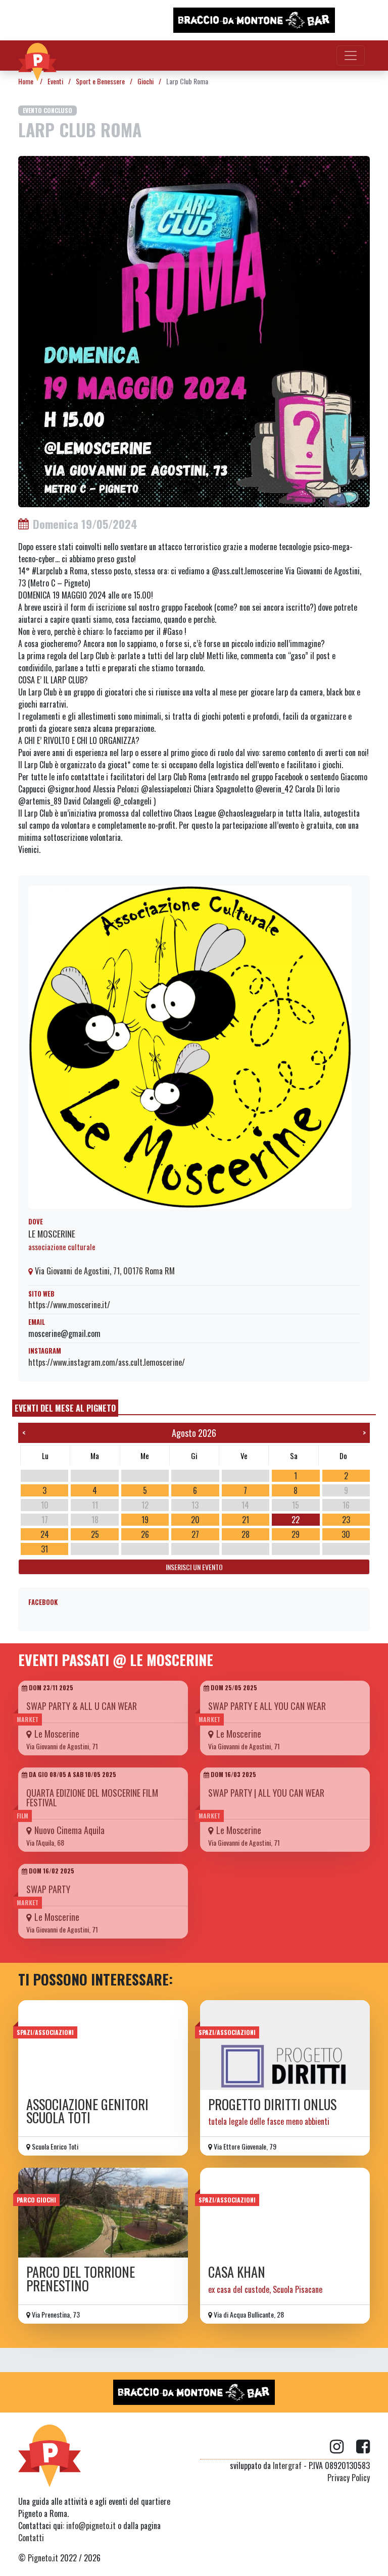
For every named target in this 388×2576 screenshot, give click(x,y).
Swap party (48, 1889)
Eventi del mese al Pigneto (65, 1408)
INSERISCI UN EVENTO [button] (194, 1567)
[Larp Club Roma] (194, 331)
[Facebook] (363, 2447)
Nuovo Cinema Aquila (69, 1830)
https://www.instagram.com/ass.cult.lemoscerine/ (107, 1362)
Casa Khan (237, 2272)
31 (44, 1549)
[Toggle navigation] (351, 56)
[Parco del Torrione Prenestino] (103, 2213)
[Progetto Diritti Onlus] (285, 2045)
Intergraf (287, 2465)
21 (246, 1520)
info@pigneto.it (91, 2526)
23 (346, 1520)
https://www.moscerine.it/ (69, 1305)
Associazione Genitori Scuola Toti (87, 2111)
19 (145, 1520)
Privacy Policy (349, 2478)
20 (195, 1520)
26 (145, 1534)
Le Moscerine (52, 1233)
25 (95, 1534)
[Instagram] (343, 2447)
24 (45, 1534)
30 (346, 1534)
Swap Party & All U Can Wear (82, 1706)
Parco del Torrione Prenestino (81, 2278)
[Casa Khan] (285, 2213)
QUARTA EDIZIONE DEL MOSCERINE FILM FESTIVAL (92, 1797)
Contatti (31, 2538)
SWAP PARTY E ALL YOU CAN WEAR (267, 1706)
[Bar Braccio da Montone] (254, 20)
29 (296, 1534)
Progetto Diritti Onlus (272, 2104)
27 (195, 1534)
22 (296, 1520)
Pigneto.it (43, 2558)
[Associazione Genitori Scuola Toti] (103, 2045)
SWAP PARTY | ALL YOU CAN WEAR (266, 1793)
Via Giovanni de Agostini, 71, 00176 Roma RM (104, 1271)
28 (246, 1534)
